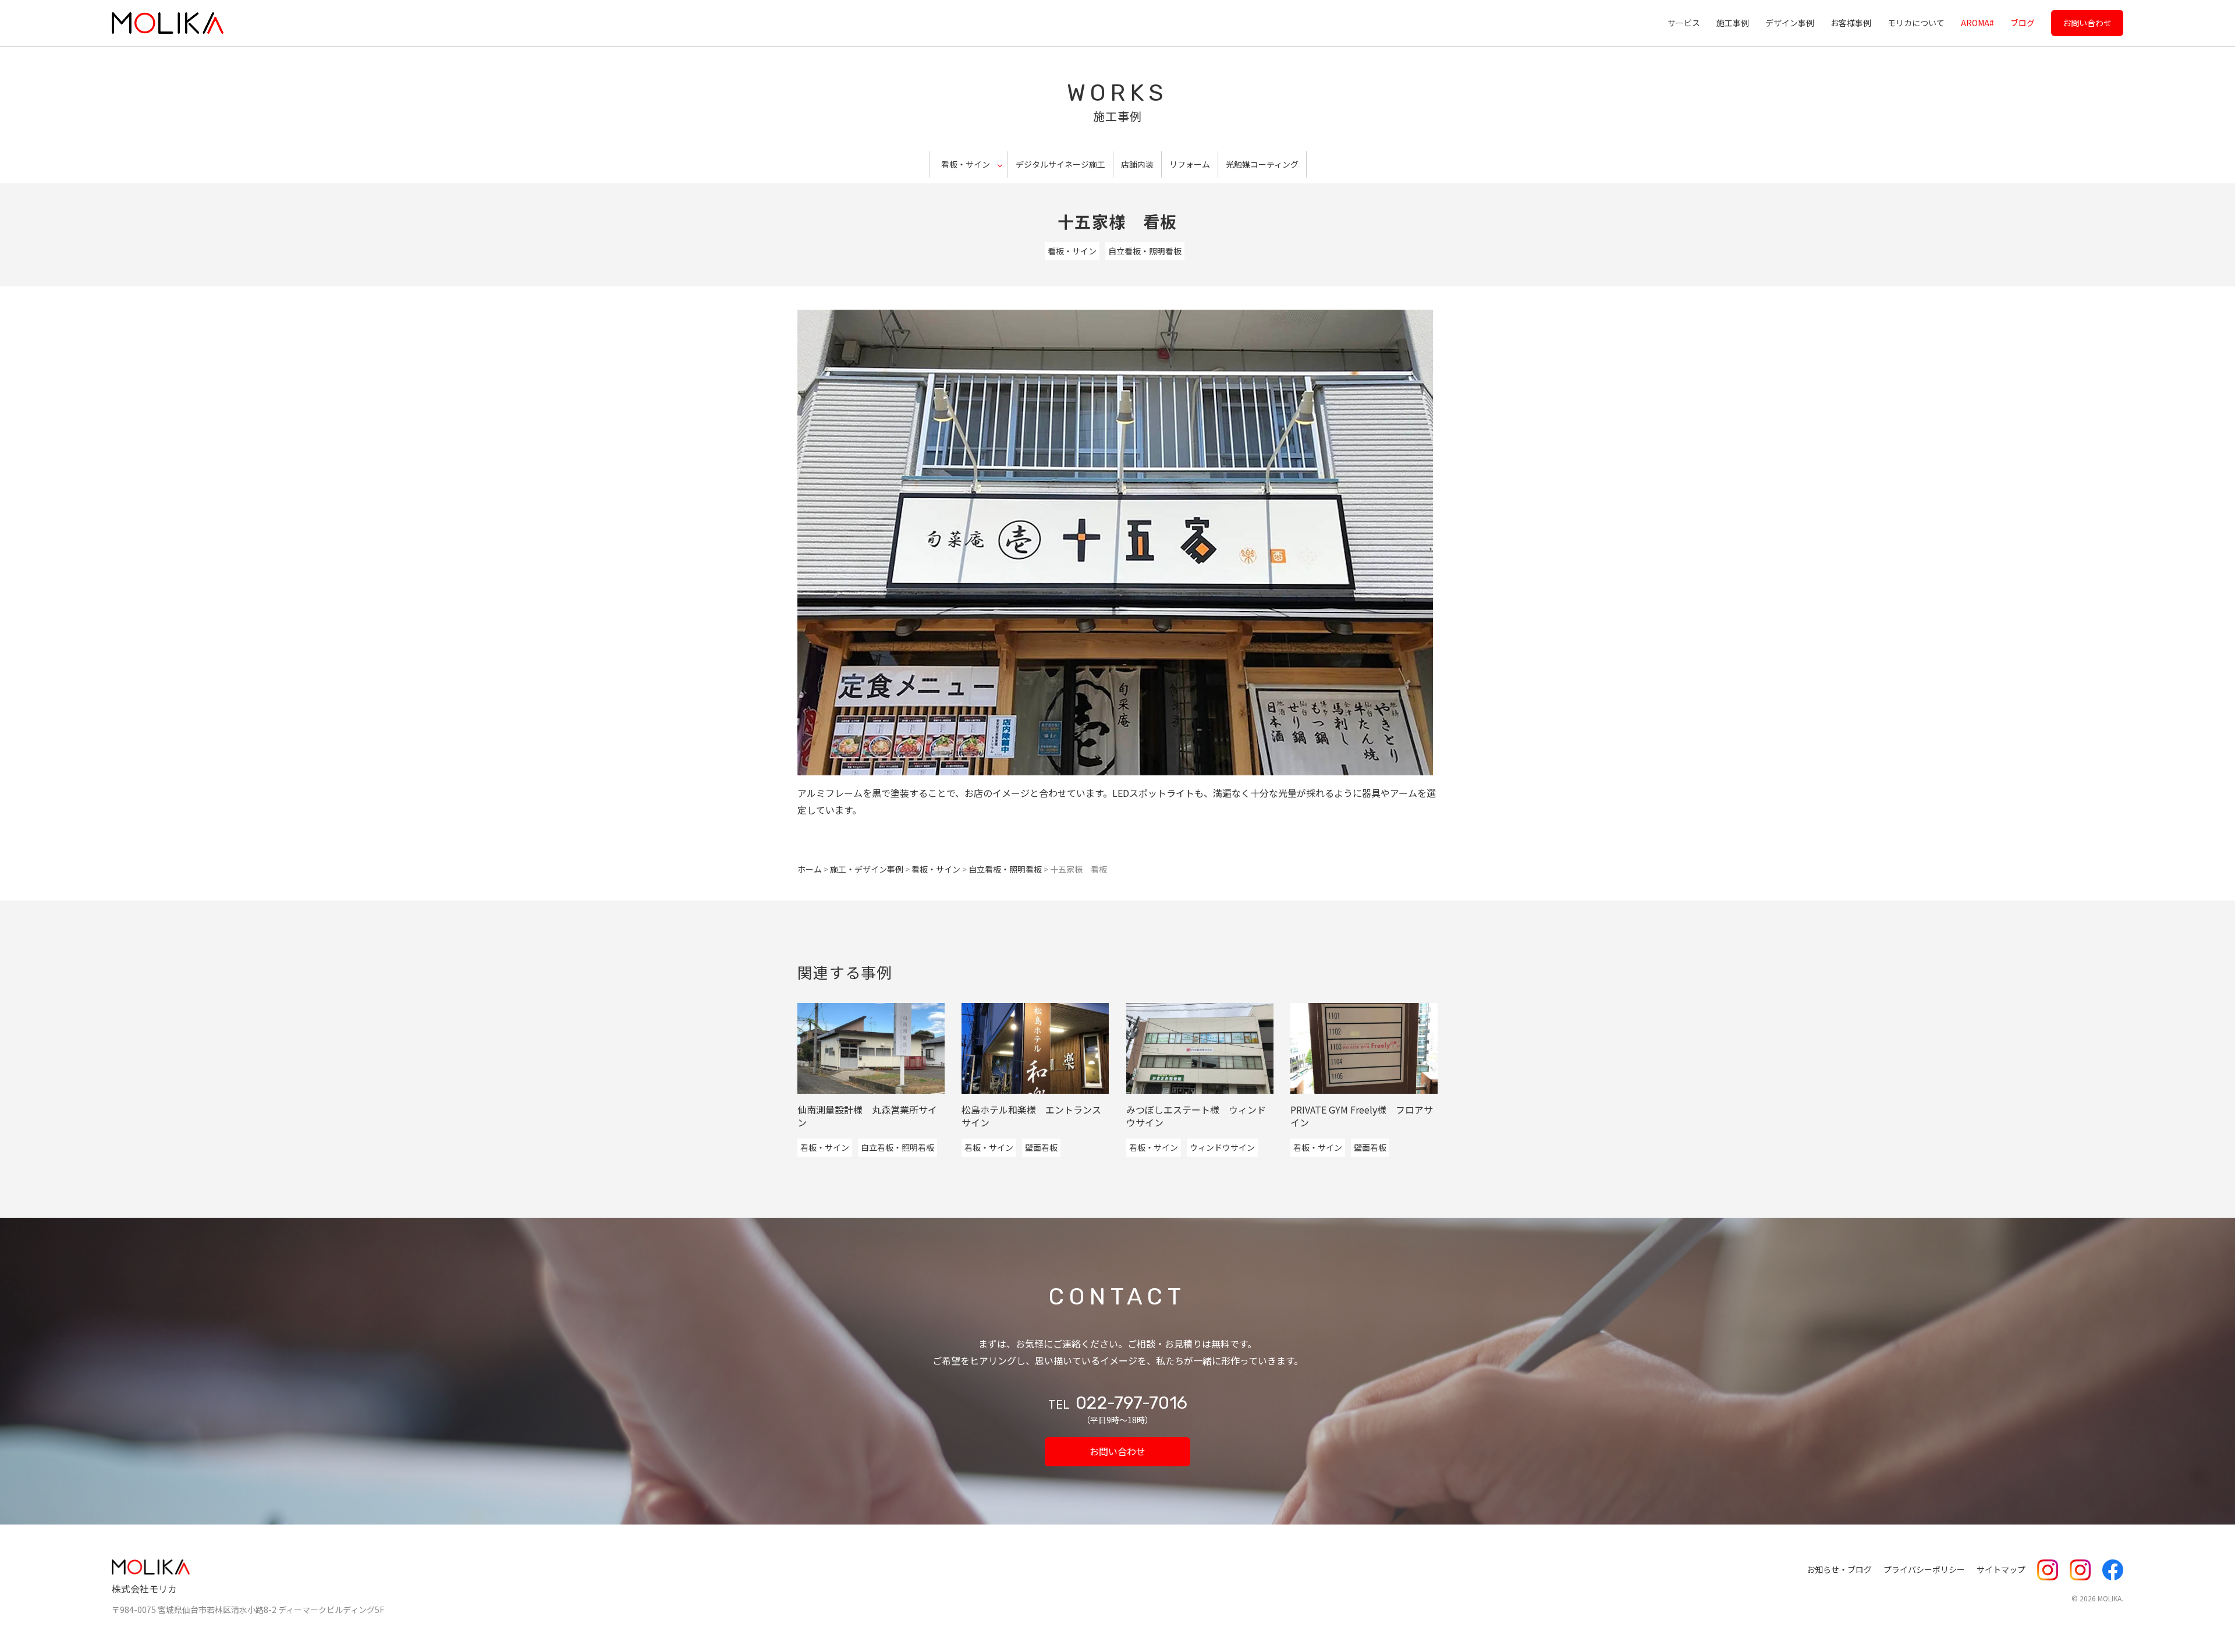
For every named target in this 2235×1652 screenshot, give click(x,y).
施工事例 (1733, 23)
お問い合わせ (2087, 23)
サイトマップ (2001, 1569)
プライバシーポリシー (1924, 1569)
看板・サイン (1072, 251)
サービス (1684, 23)
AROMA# (1977, 23)
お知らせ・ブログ (1839, 1569)
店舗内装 (1137, 164)
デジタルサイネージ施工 (1060, 164)
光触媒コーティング (1262, 164)
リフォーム (1190, 164)
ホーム (810, 869)
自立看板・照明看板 (1145, 251)
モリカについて (1916, 23)
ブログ (2023, 23)
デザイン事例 (1790, 23)
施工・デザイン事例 (867, 869)
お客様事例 (1851, 23)
